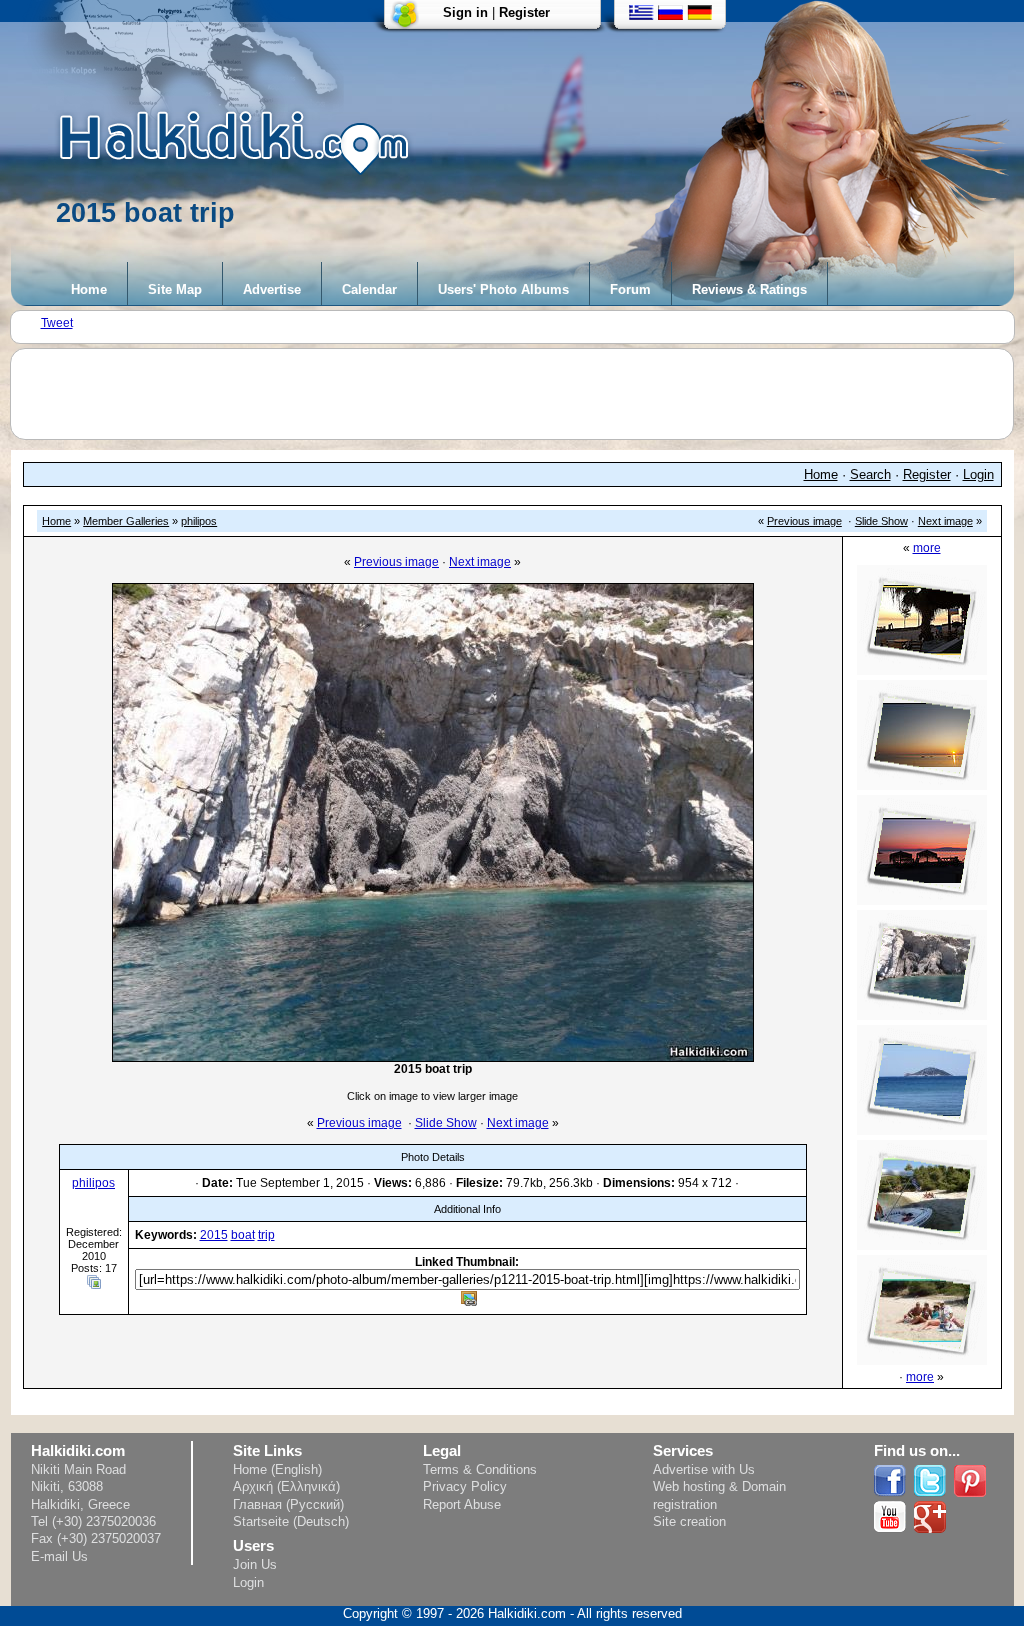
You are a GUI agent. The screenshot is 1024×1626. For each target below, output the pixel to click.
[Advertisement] (522, 394)
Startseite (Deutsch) (291, 1521)
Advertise (272, 289)
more (927, 548)
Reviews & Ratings (749, 289)
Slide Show (881, 521)
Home (89, 289)
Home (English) (277, 1469)
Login (978, 474)
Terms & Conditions (480, 1469)
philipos (199, 521)
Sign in (465, 12)
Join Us (255, 1564)
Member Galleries (126, 521)
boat (243, 1235)
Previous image (804, 521)
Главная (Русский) (288, 1504)
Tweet (57, 323)
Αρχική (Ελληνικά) (286, 1486)
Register (524, 12)
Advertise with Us (704, 1469)
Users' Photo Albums (503, 289)
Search (870, 474)
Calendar (369, 289)
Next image (945, 521)
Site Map (175, 289)
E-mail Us (59, 1556)
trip (266, 1235)
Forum (630, 289)
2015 (214, 1235)
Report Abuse (462, 1504)
